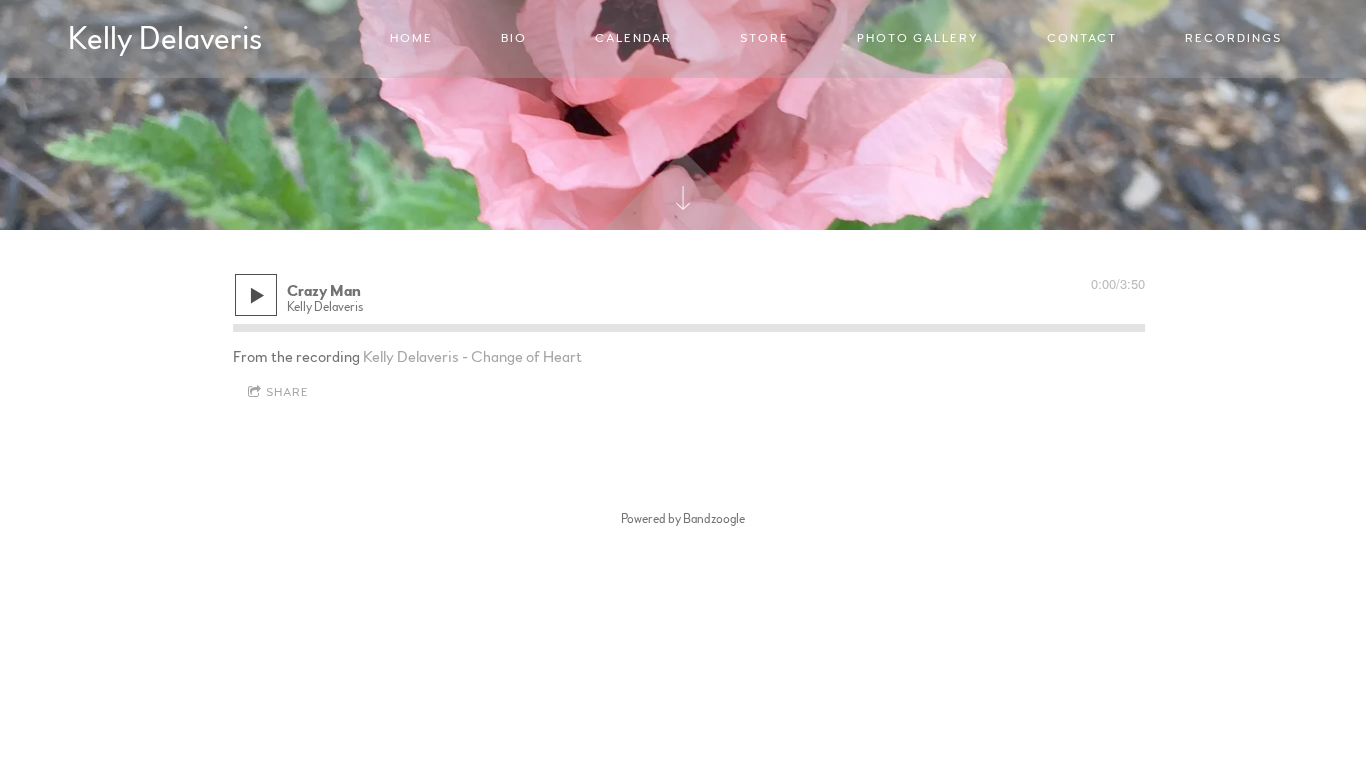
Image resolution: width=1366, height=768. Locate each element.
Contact (1082, 38)
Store (764, 38)
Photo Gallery (918, 38)
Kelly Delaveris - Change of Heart (472, 357)
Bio (514, 38)
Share (287, 392)
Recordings (1233, 38)
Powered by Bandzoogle (683, 519)
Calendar (633, 38)
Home (411, 38)
